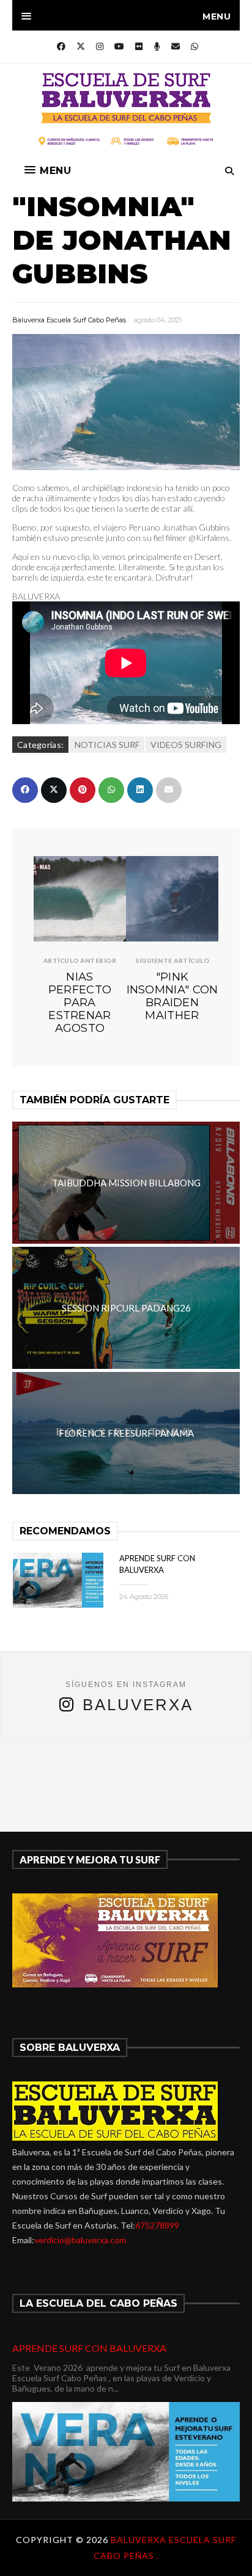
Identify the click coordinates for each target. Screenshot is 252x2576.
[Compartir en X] (54, 790)
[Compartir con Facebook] (25, 790)
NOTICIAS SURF (107, 745)
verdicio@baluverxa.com (80, 2240)
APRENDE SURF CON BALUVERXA (89, 2348)
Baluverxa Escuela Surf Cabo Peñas (69, 320)
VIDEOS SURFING (186, 745)
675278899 (157, 2225)
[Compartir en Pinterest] (83, 790)
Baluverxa (138, 1705)
